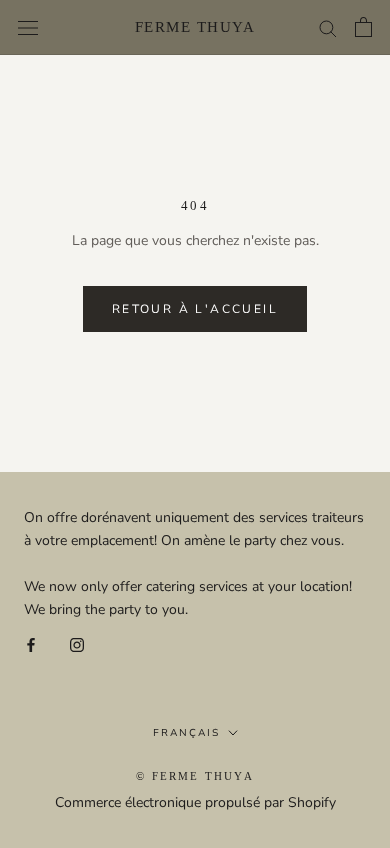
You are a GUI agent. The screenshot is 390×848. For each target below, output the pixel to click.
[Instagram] (77, 643)
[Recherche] (328, 27)
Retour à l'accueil (195, 309)
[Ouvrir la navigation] (28, 27)
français (186, 733)
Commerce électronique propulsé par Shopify (195, 802)
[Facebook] (31, 643)
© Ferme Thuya (195, 776)
